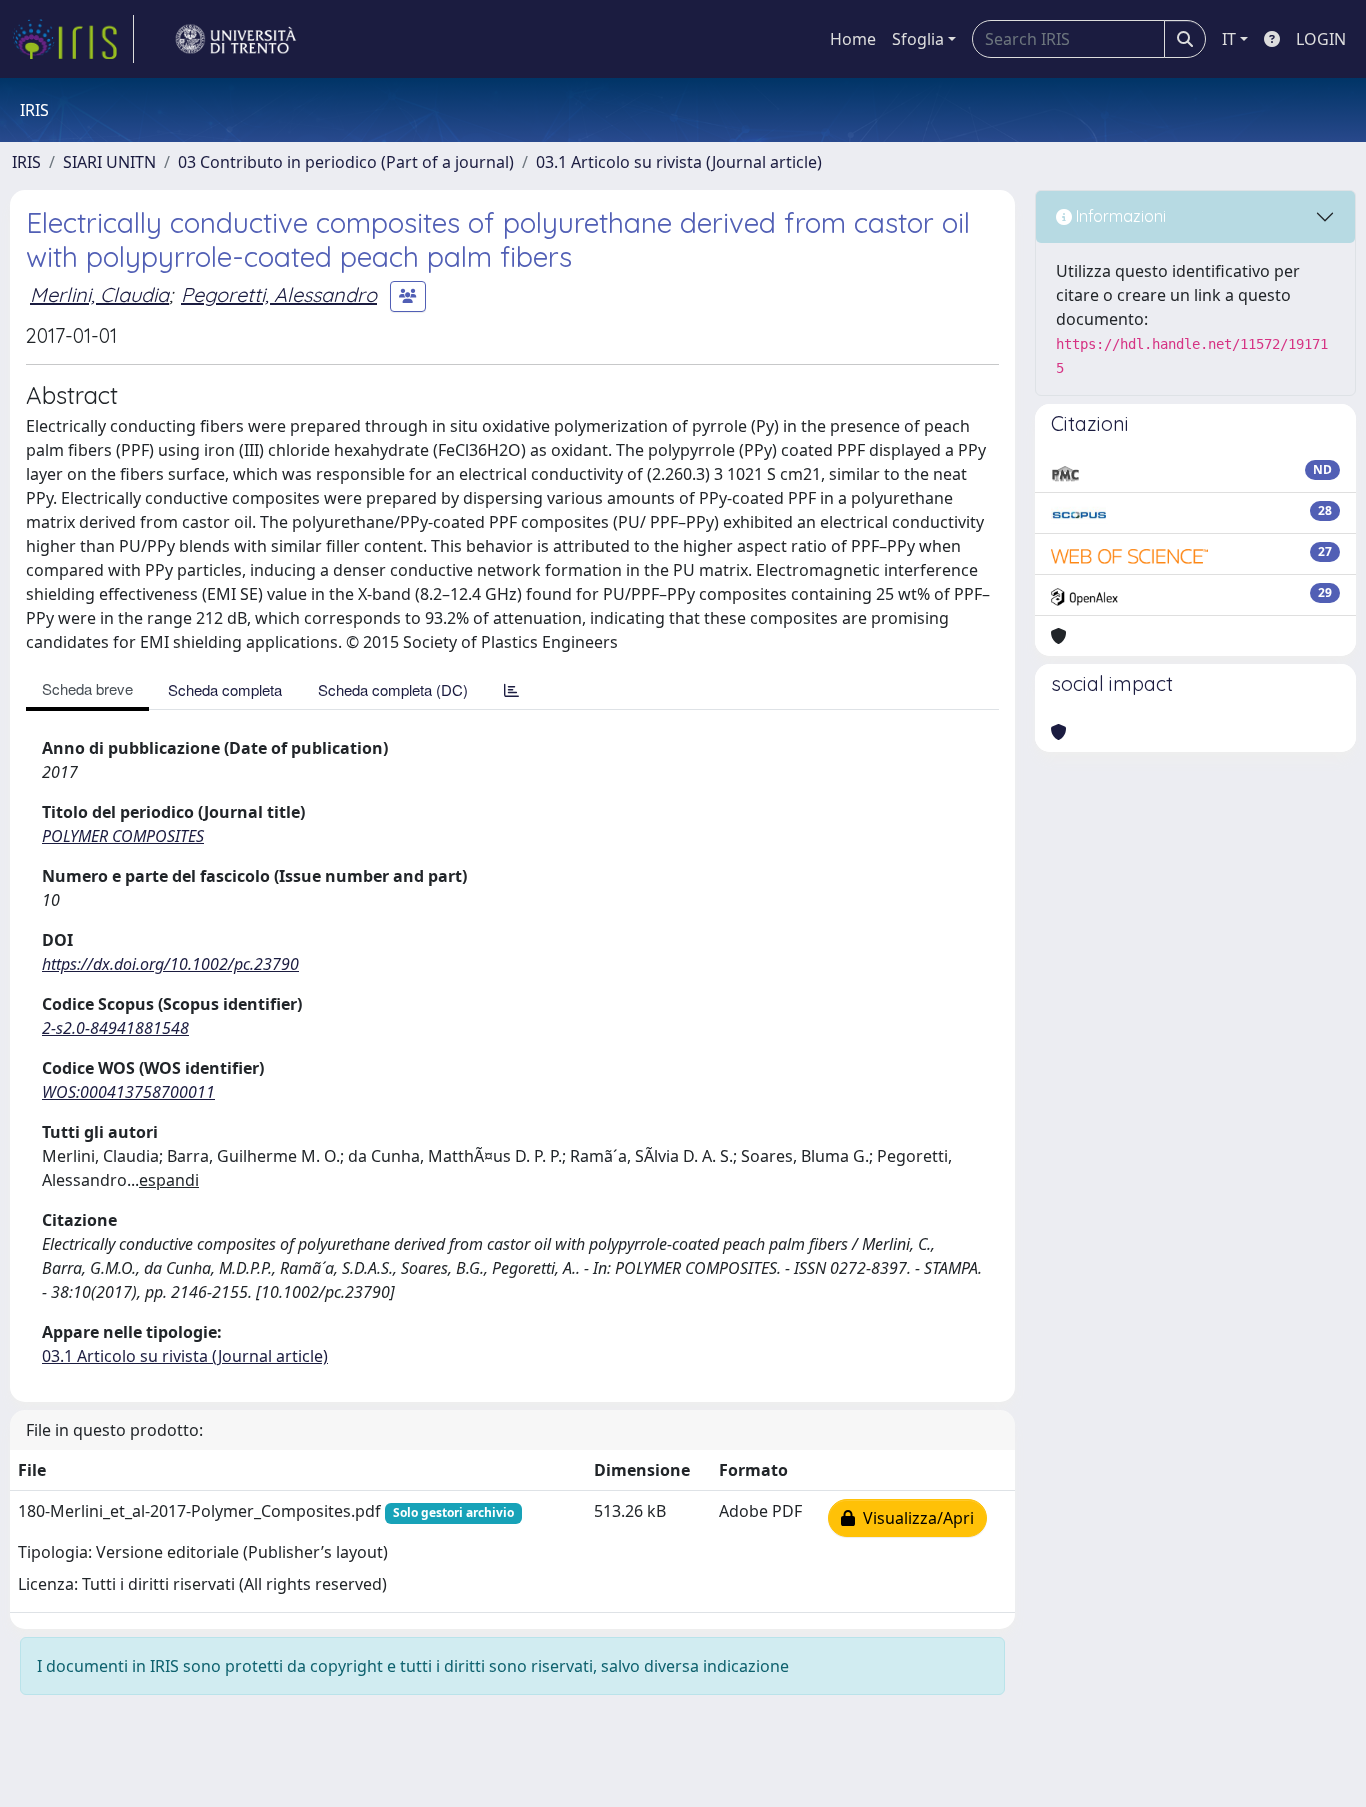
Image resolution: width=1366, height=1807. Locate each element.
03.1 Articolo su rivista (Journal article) (679, 162)
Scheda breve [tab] (87, 688)
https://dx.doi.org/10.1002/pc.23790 (170, 964)
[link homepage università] (236, 39)
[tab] (511, 689)
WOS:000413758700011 (128, 1092)
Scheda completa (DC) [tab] (393, 689)
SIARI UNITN (109, 162)
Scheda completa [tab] (225, 689)
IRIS (26, 162)
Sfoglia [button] (918, 39)
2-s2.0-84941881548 (115, 1028)
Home (853, 39)
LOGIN (1321, 39)
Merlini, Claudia (99, 294)
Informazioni (1119, 216)
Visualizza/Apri (914, 1518)
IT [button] (1229, 39)
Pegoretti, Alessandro (279, 294)
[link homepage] (73, 39)
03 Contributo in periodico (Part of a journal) (346, 162)
